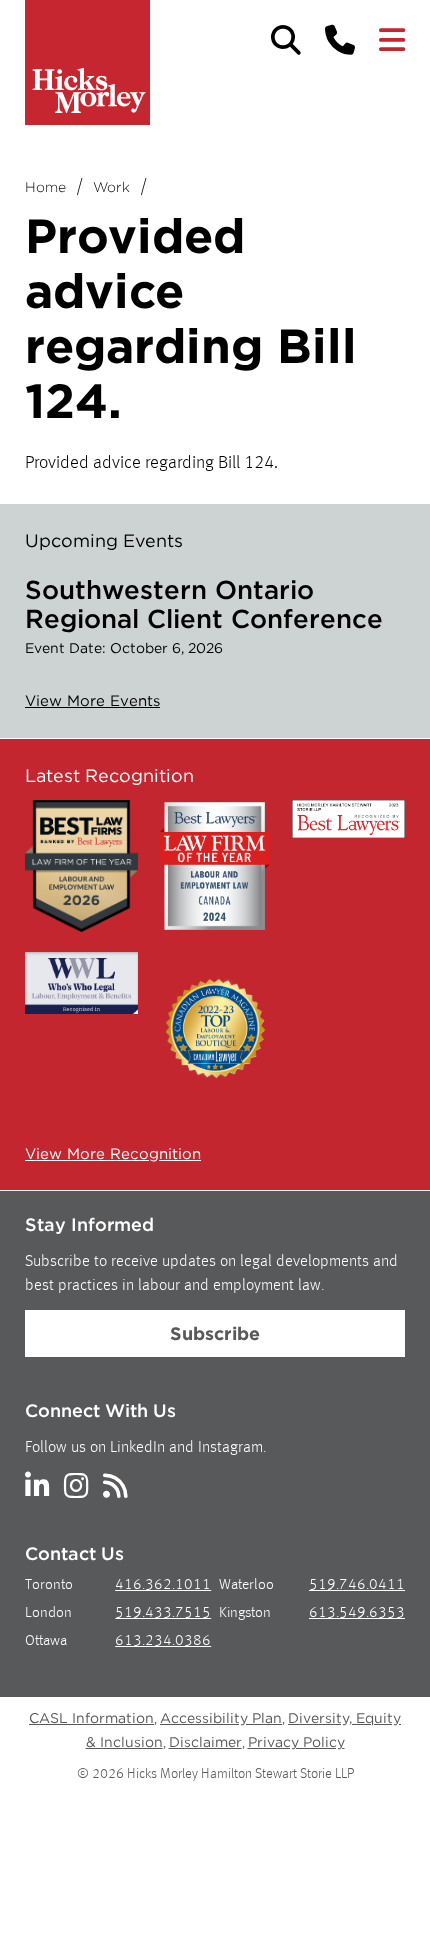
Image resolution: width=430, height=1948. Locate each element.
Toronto (49, 1585)
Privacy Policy (296, 1742)
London (48, 1613)
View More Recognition (113, 1154)
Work (111, 187)
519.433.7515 (163, 1613)
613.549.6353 (357, 1613)
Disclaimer (205, 1742)
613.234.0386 (163, 1641)
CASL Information (91, 1718)
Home (45, 187)
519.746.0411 (357, 1585)
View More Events (92, 701)
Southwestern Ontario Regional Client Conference (204, 604)
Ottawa (46, 1641)
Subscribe (215, 1333)
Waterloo (246, 1585)
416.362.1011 (163, 1585)
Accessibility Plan (221, 1718)
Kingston (245, 1613)
